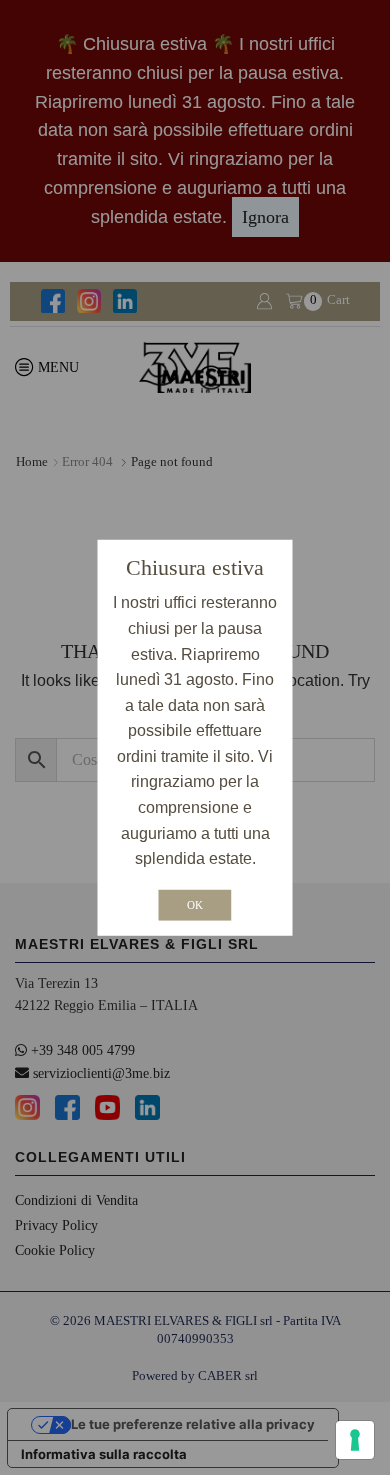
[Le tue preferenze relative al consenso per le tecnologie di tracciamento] (355, 1440)
